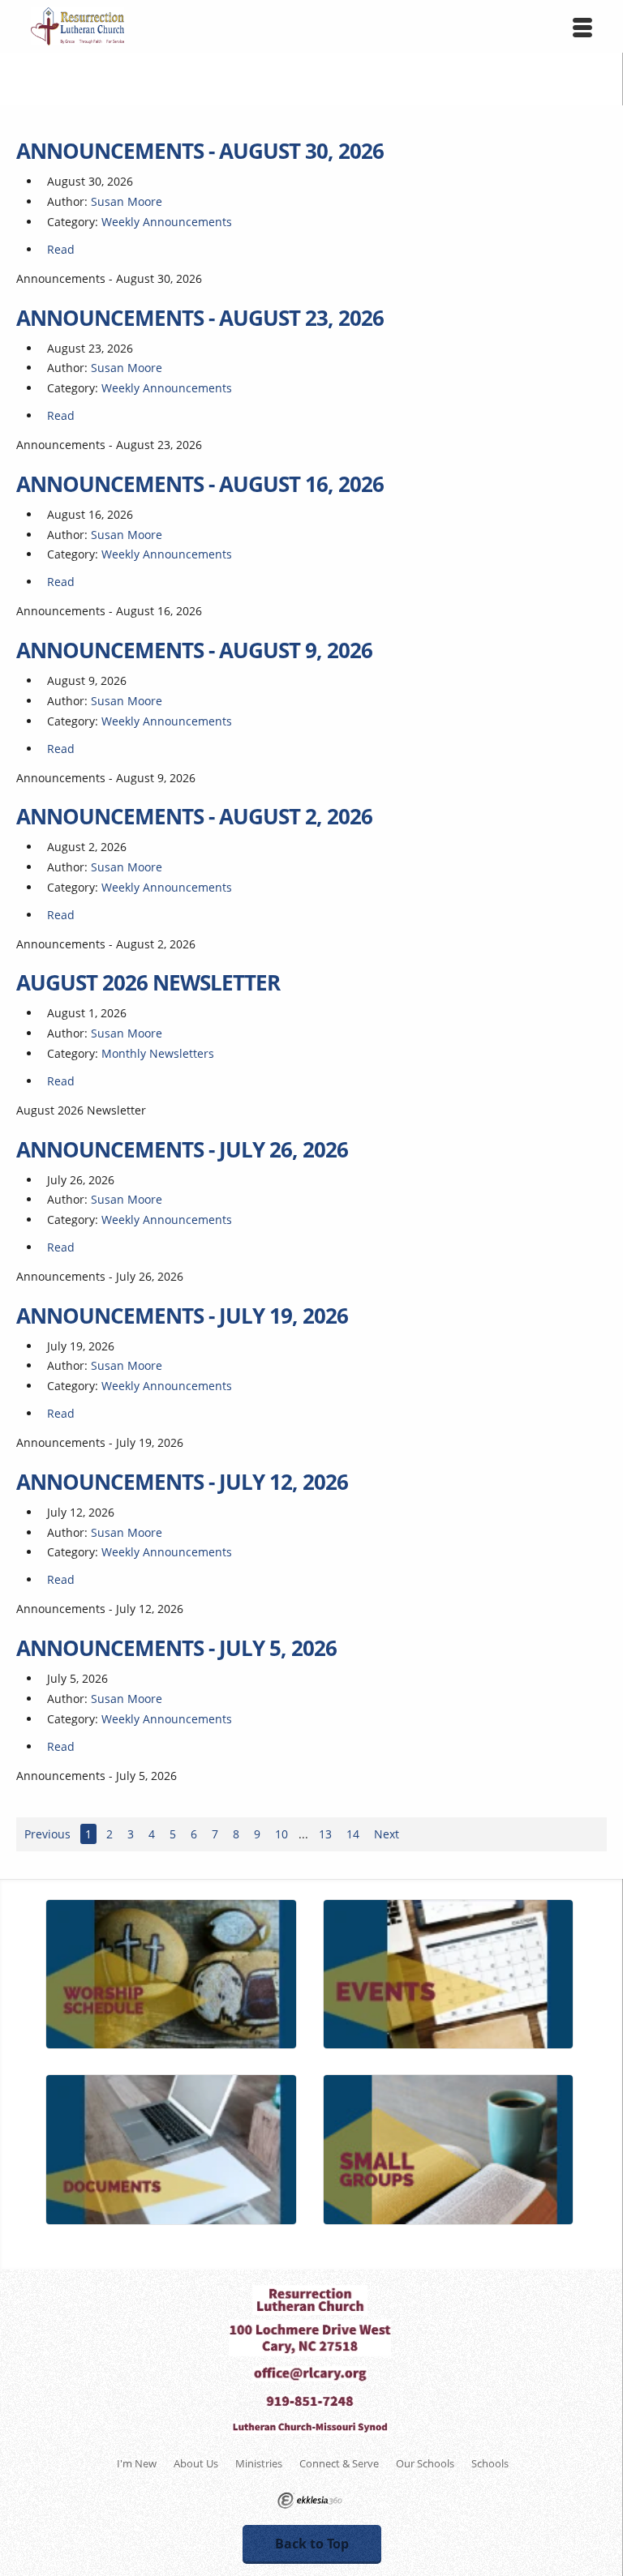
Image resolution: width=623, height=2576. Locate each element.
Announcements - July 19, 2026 (182, 1316)
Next (387, 1834)
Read (61, 249)
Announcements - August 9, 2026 (194, 650)
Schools (490, 2463)
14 (353, 1834)
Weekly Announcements (167, 222)
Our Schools (425, 2463)
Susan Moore (127, 201)
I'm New (137, 2463)
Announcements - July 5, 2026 (176, 1648)
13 (325, 1834)
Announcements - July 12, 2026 (182, 1482)
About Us (196, 2463)
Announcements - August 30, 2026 (200, 151)
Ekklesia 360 (310, 2501)
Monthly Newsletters (158, 1053)
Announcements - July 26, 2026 (182, 1149)
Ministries (259, 2463)
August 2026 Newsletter (148, 982)
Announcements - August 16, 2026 (200, 484)
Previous (47, 1834)
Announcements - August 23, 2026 (200, 318)
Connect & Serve (339, 2463)
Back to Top (312, 2544)
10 (281, 1834)
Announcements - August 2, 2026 (194, 816)
